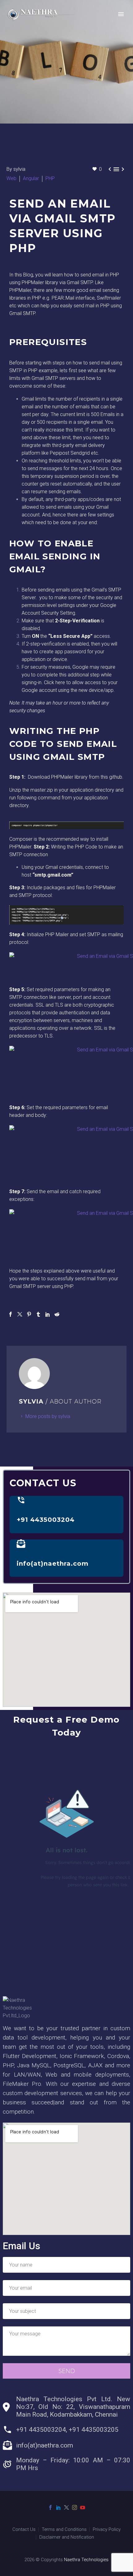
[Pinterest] (29, 1314)
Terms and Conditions (64, 2530)
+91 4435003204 (46, 1520)
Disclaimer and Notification (67, 2537)
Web (11, 178)
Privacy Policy (107, 2530)
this (105, 777)
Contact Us (24, 2530)
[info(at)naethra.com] (21, 1544)
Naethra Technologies (86, 2560)
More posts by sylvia (48, 1416)
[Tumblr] (38, 1314)
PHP (50, 178)
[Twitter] (20, 1314)
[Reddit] (57, 1314)
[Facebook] (11, 1314)
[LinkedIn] (48, 1314)
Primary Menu (121, 14)
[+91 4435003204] (21, 1500)
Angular (31, 178)
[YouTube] (83, 2507)
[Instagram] (75, 2507)
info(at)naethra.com (53, 1564)
